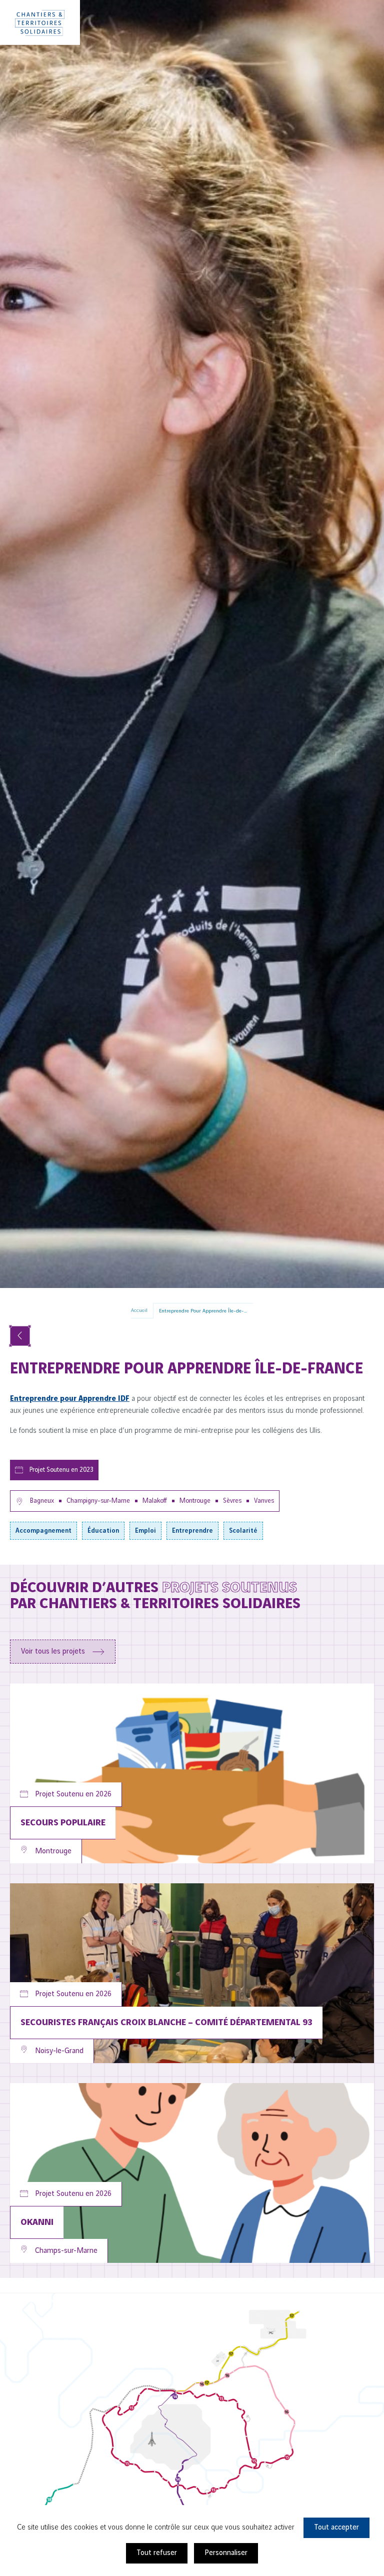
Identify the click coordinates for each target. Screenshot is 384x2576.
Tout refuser (157, 2553)
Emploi (145, 1531)
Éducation (103, 1531)
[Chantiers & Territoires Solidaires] (40, 22)
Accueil (139, 1310)
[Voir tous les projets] (20, 1336)
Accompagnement (43, 1531)
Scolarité (243, 1531)
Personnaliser (226, 2553)
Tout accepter (336, 2528)
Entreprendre (192, 1531)
